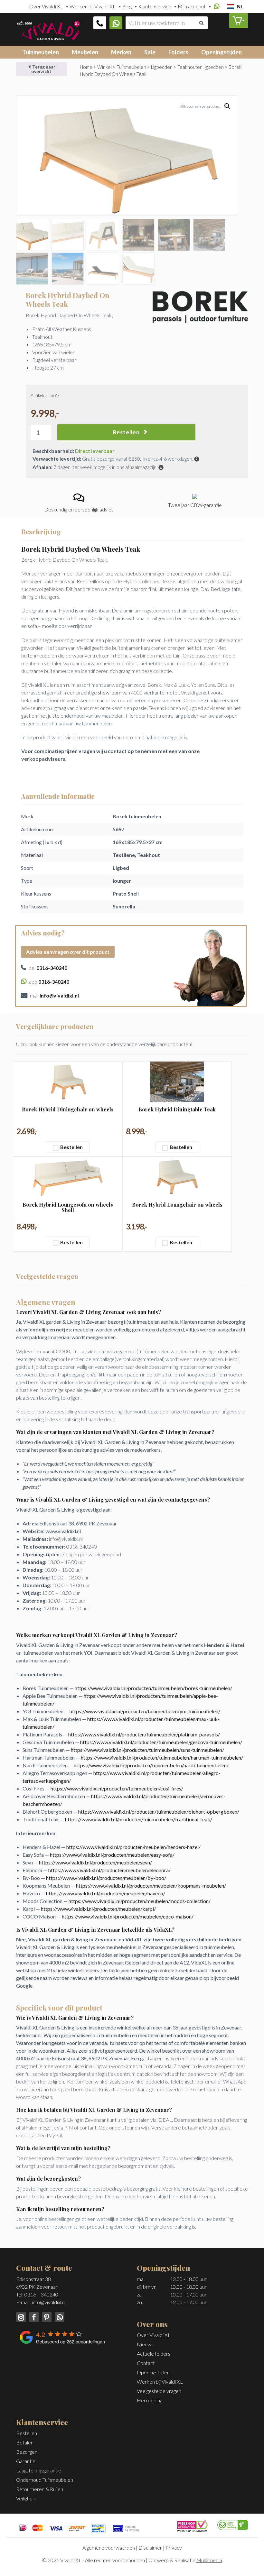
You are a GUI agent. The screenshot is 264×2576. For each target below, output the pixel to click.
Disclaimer (150, 2548)
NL (240, 7)
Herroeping (150, 2400)
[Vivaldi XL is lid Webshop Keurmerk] (192, 2525)
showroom (110, 692)
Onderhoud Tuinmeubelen (45, 2480)
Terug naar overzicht (43, 69)
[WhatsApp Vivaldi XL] (116, 23)
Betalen (25, 2442)
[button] (227, 106)
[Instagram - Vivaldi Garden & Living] (21, 2316)
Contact (146, 2363)
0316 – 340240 (41, 2294)
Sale (150, 52)
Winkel (104, 67)
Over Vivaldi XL (46, 6)
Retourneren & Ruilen (40, 2489)
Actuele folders (154, 2354)
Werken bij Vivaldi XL (93, 6)
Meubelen (85, 52)
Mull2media (209, 2560)
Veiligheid (26, 2498)
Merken (121, 52)
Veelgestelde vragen (159, 2391)
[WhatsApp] (216, 7)
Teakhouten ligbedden (201, 67)
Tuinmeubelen (41, 52)
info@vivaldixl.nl (49, 2302)
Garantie (26, 2461)
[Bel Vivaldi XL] (100, 23)
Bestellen (126, 432)
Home (86, 67)
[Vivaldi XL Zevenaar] (48, 29)
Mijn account (192, 6)
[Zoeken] (201, 23)
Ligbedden (162, 67)
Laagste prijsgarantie (39, 2470)
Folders (178, 52)
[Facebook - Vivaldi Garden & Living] (33, 2316)
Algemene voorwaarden (109, 2548)
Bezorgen (27, 2452)
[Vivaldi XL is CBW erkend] (233, 2524)
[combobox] (235, 6)
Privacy (174, 2548)
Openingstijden (222, 52)
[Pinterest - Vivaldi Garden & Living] (46, 2316)
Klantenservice (155, 6)
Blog (127, 6)
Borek (28, 560)
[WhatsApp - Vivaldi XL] (58, 2316)
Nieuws (145, 2344)
